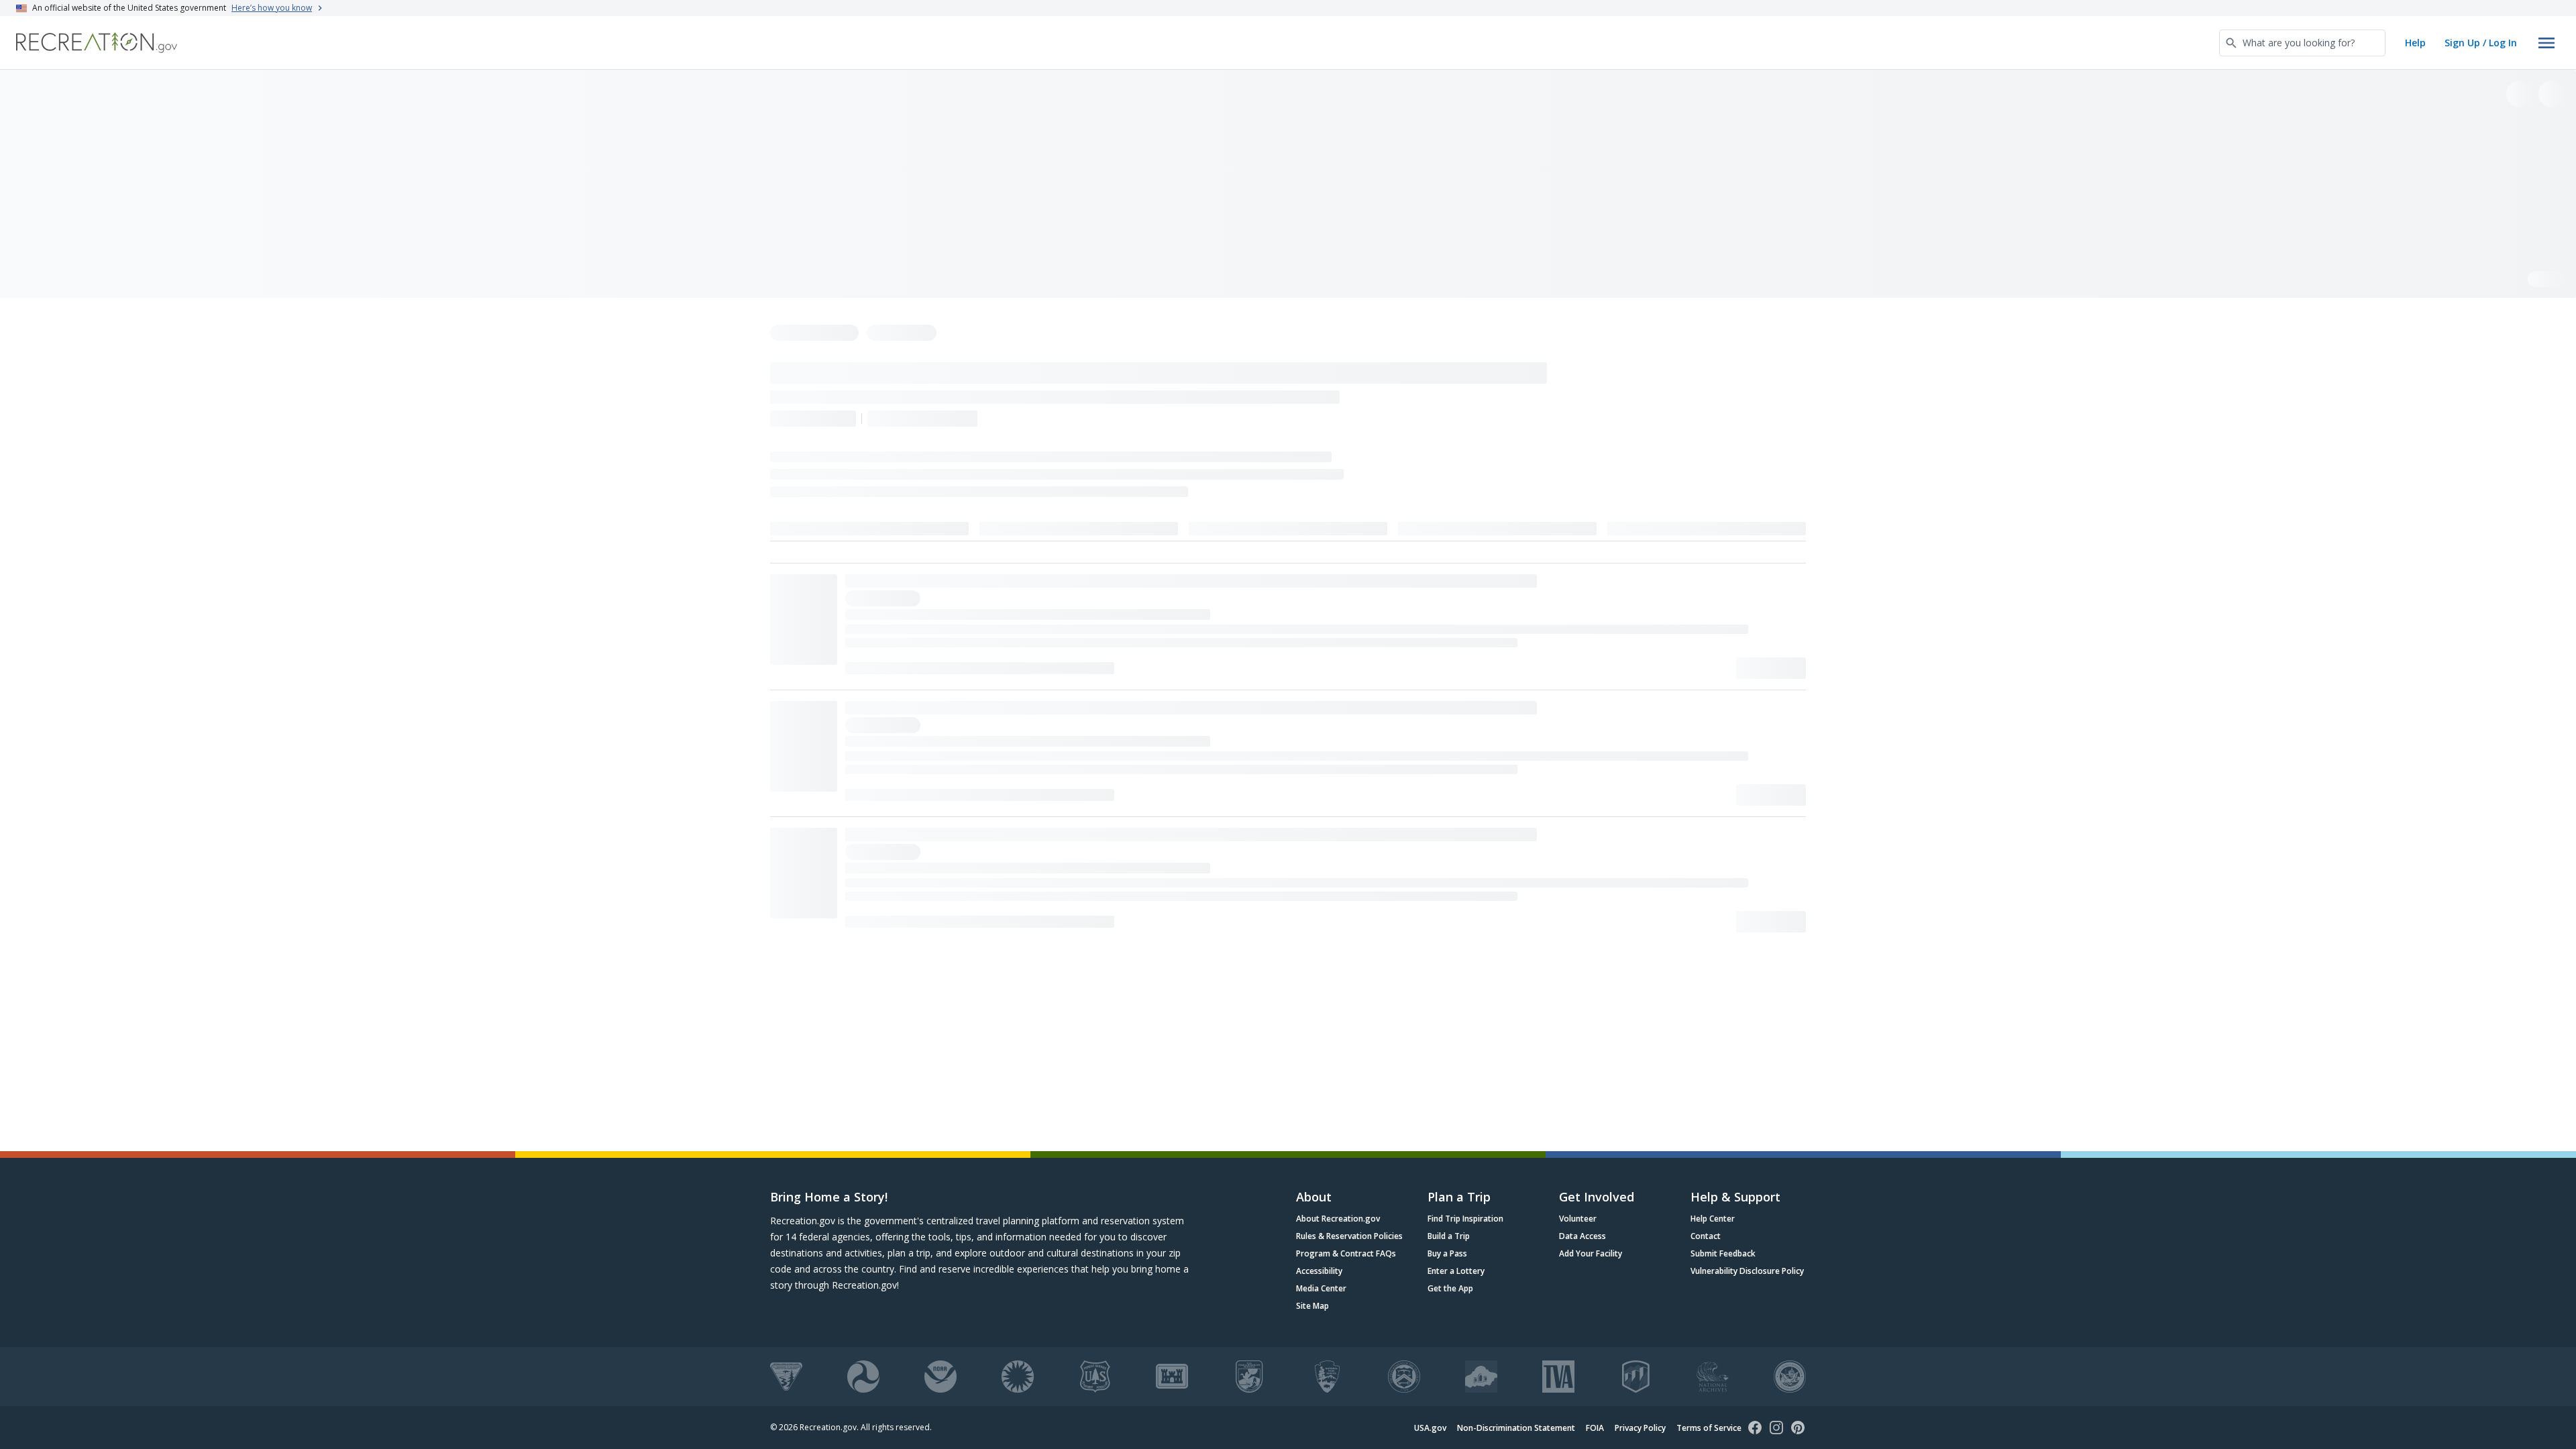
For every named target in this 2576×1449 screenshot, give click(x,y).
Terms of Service (1709, 1428)
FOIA (1595, 1428)
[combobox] (2302, 43)
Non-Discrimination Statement (1516, 1428)
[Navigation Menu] (2546, 43)
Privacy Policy (1640, 1428)
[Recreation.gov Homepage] (97, 43)
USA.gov (1430, 1428)
